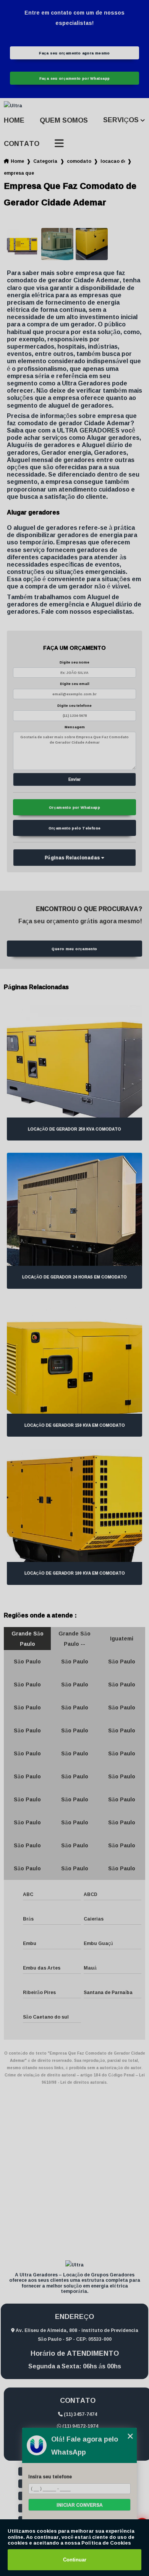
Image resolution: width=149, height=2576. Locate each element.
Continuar (75, 2560)
